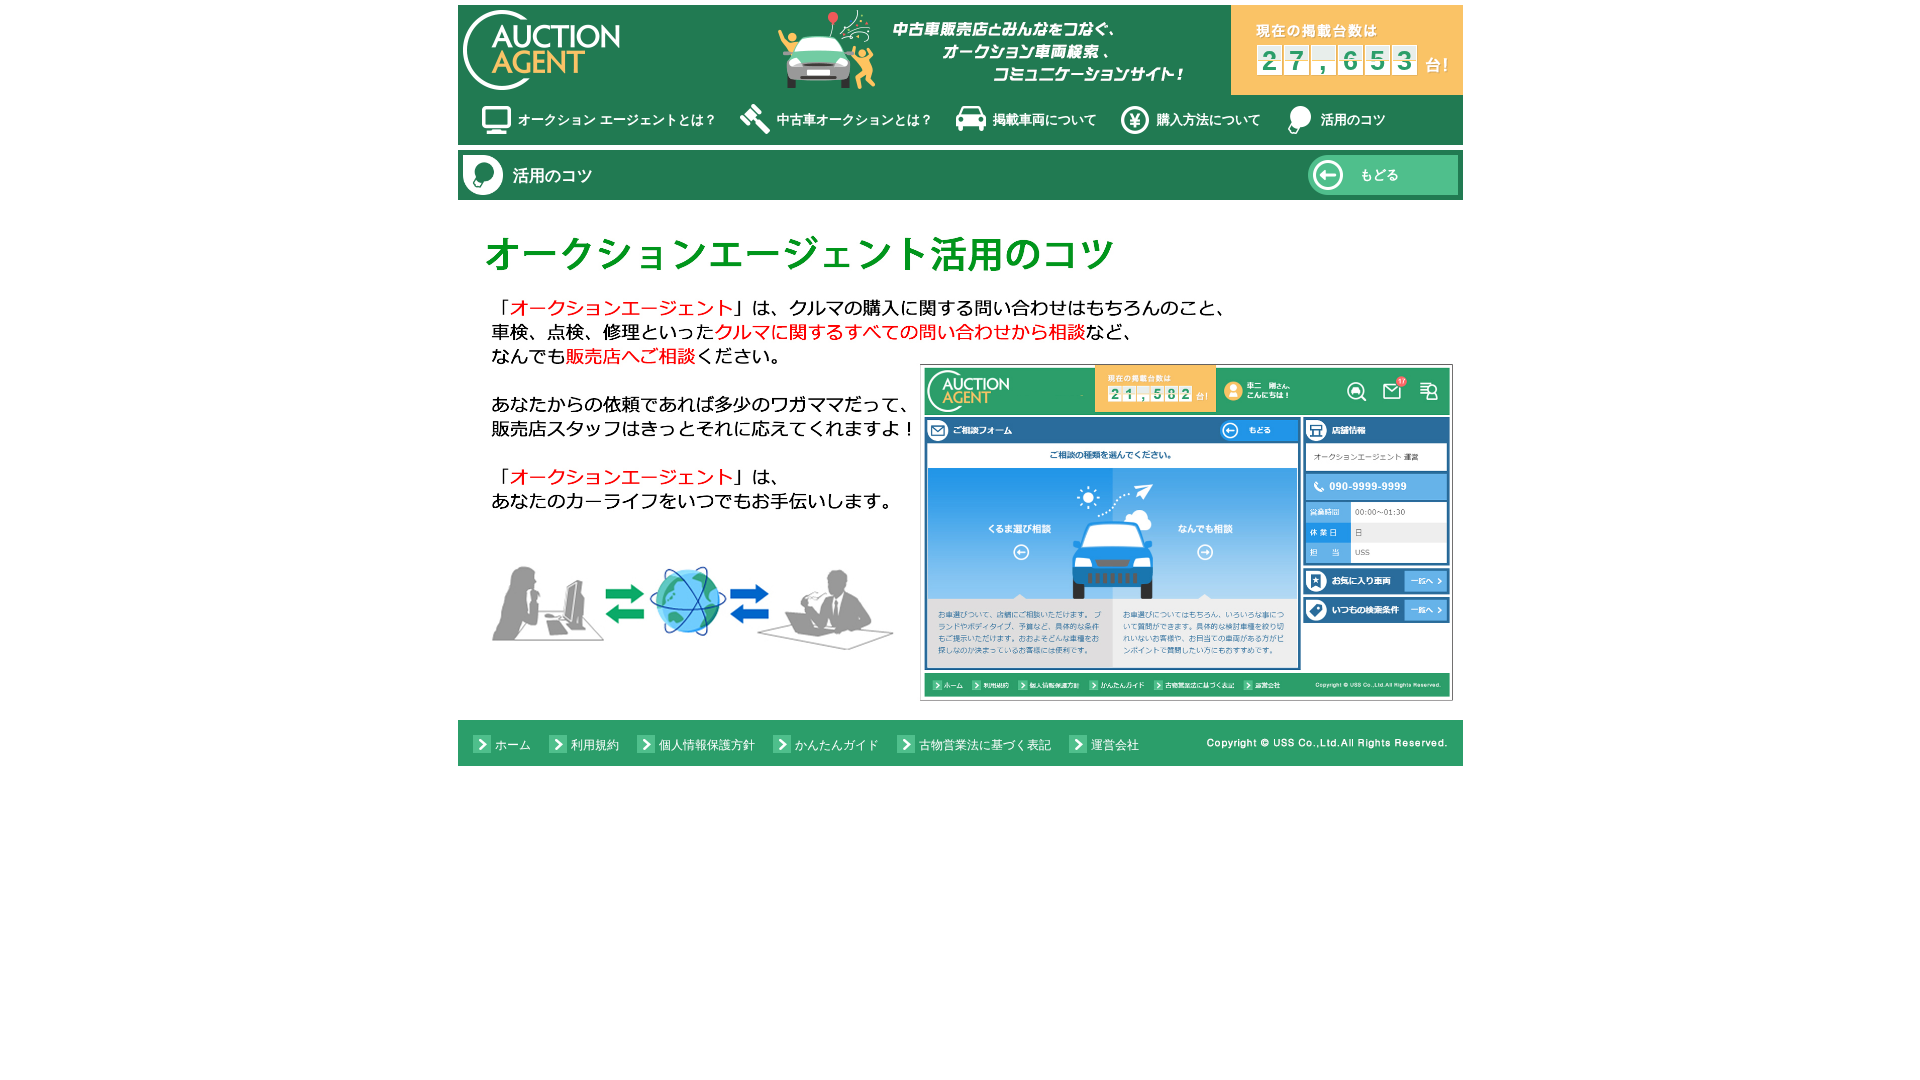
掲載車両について (1045, 119)
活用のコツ (1353, 119)
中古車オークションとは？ (855, 119)
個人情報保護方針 (707, 745)
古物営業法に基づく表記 (985, 745)
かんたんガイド (837, 745)
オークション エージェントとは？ (617, 119)
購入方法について (1209, 119)
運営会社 (1115, 745)
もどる (1379, 174)
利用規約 (595, 745)
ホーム (513, 745)
